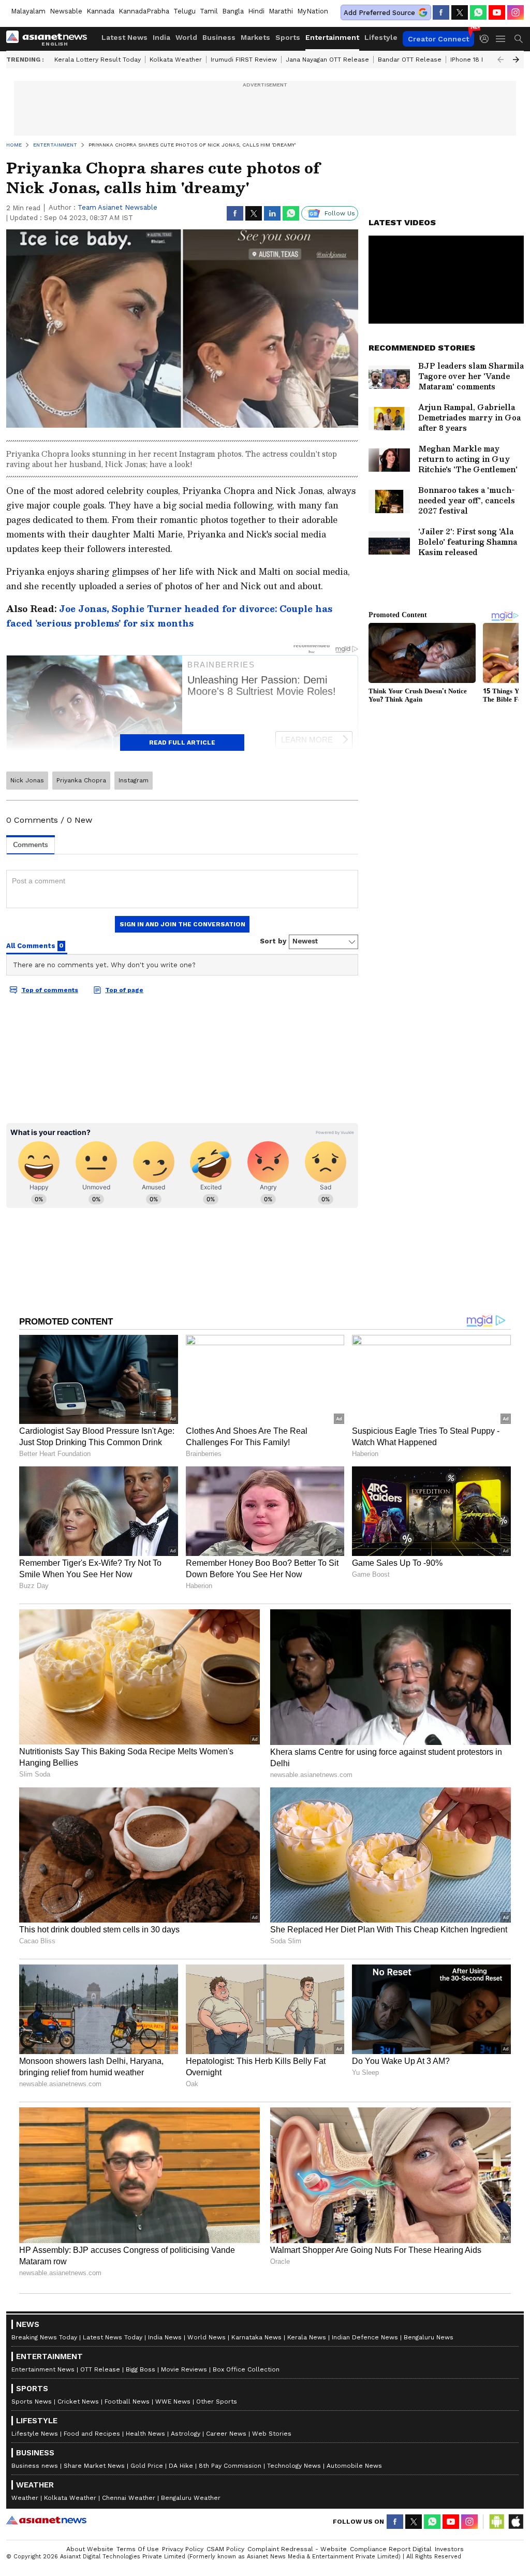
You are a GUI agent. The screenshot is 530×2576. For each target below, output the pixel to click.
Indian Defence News (365, 2337)
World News (207, 2337)
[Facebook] (441, 12)
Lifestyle (381, 37)
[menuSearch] (519, 39)
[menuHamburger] (501, 39)
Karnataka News (256, 2337)
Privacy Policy (183, 2549)
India (161, 37)
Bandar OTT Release (410, 60)
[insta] (516, 12)
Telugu (185, 11)
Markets (255, 37)
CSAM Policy (225, 2549)
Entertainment (332, 37)
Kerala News (307, 2337)
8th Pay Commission (230, 2466)
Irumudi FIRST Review (244, 60)
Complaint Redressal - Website (297, 2549)
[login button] (487, 39)
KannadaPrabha (144, 11)
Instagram (134, 780)
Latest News (124, 37)
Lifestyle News (35, 2434)
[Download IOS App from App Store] (516, 2522)
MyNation (313, 11)
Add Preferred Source (379, 13)
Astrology (186, 2434)
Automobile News (354, 2466)
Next (516, 60)
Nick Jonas (27, 780)
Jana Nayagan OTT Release (327, 60)
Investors (449, 2549)
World (186, 37)
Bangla (233, 11)
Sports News (32, 2402)
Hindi (256, 11)
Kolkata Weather (176, 60)
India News (165, 2337)
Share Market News (94, 2466)
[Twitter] (460, 12)
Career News (226, 2434)
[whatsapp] (478, 12)
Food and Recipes (92, 2434)
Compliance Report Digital (391, 2549)
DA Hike (181, 2466)
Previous (500, 60)
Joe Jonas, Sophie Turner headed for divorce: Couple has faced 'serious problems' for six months (169, 616)
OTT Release (100, 2369)
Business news (35, 2466)
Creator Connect (438, 39)
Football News (127, 2402)
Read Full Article (182, 743)
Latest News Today (113, 2337)
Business (219, 37)
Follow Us (340, 213)
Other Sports (217, 2402)
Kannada (100, 11)
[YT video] (497, 12)
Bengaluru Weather (191, 2498)
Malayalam (28, 11)
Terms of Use (138, 2549)
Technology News (294, 2466)
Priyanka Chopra (81, 780)
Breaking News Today (44, 2337)
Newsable (66, 11)
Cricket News (78, 2402)
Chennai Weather (129, 2498)
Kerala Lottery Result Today (98, 60)
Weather (25, 2498)
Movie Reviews (184, 2369)
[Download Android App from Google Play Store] (497, 2522)
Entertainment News (43, 2369)
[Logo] (50, 39)
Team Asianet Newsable (117, 207)
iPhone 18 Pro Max (478, 60)
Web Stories (272, 2434)
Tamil (209, 11)
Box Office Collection (246, 2369)
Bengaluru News (429, 2337)
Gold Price (147, 2466)
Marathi (281, 11)
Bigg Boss (141, 2369)
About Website (90, 2549)
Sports (288, 37)
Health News (145, 2434)
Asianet (46, 2520)
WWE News (173, 2402)
